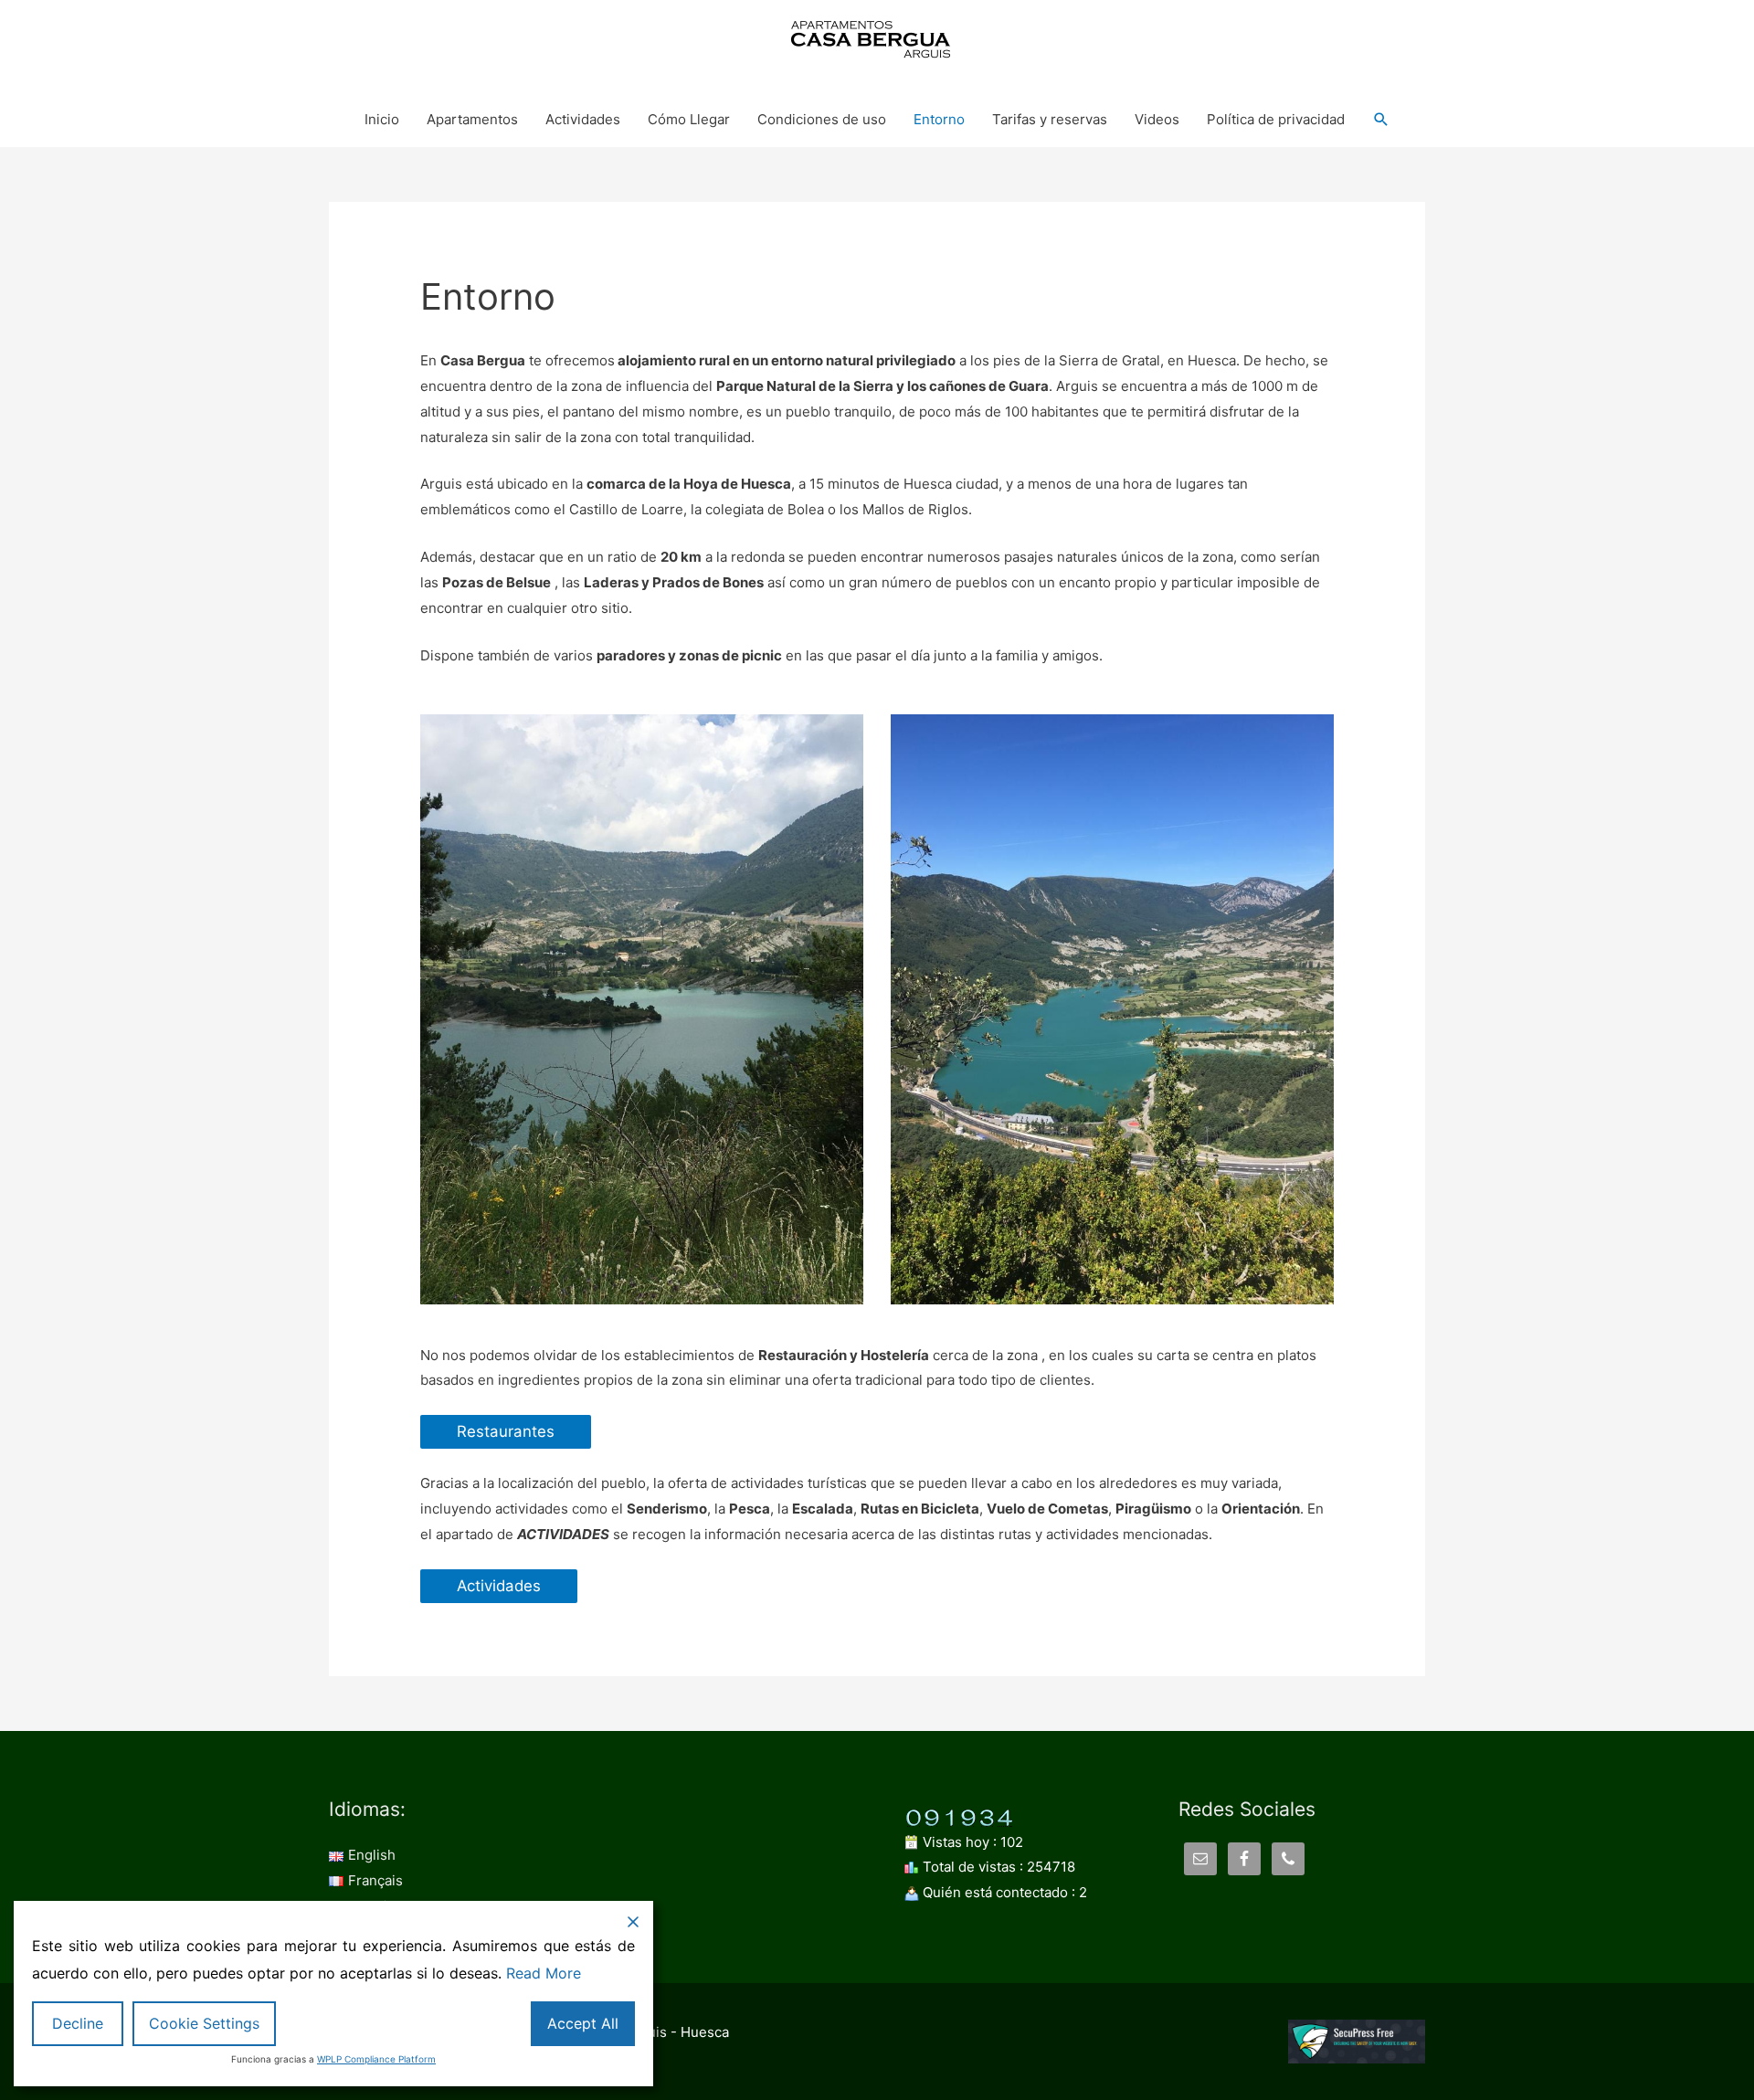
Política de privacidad (1276, 119)
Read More (544, 1973)
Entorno (939, 119)
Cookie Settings (204, 2023)
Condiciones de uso (822, 119)
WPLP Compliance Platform (376, 2059)
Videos (1157, 119)
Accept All (583, 2023)
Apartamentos (472, 119)
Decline (78, 2023)
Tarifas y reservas (1050, 119)
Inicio (382, 119)
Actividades (583, 119)
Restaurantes (506, 1431)
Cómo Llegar (689, 119)
